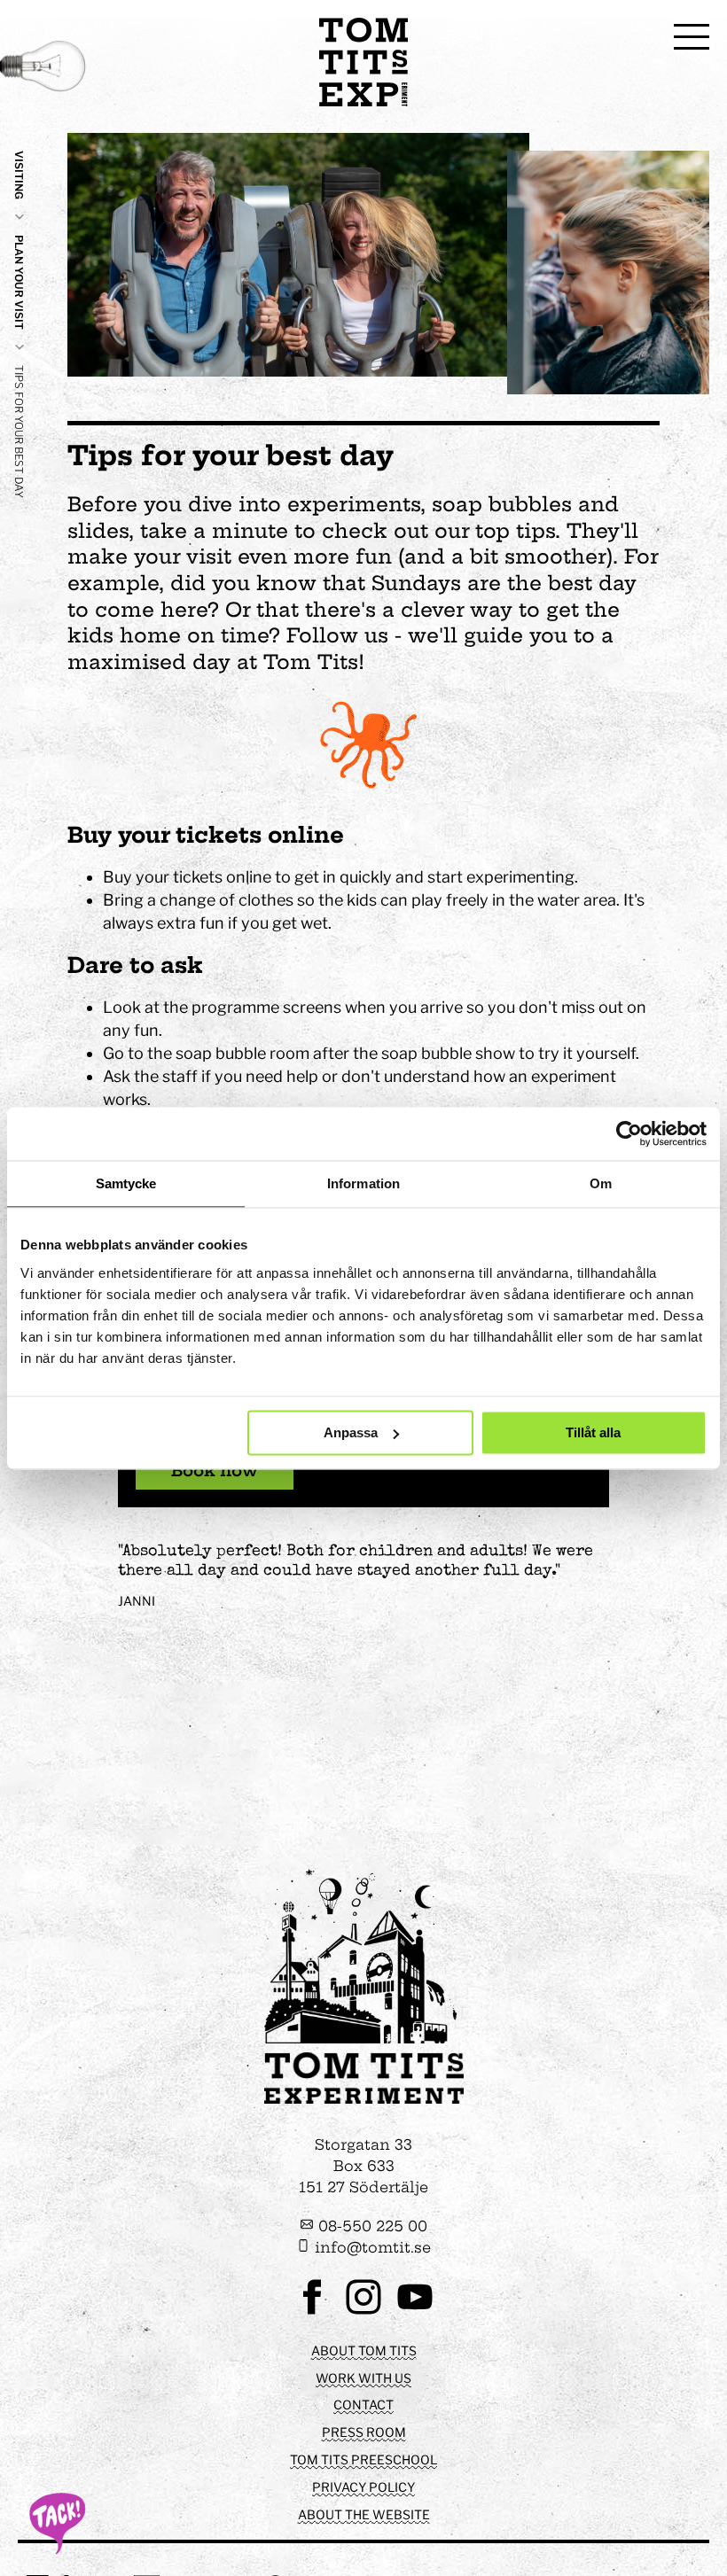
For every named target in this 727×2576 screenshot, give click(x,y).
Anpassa (351, 1432)
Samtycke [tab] (126, 1183)
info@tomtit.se (371, 2247)
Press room (364, 2432)
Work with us (363, 2378)
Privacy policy (363, 2487)
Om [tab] (601, 1183)
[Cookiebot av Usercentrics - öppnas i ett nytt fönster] (629, 1133)
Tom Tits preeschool (363, 2459)
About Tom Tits (364, 2350)
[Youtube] (415, 2312)
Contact (363, 2405)
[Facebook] (312, 2312)
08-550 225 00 (371, 2226)
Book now (215, 1471)
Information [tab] (363, 1183)
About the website (364, 2514)
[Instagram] (363, 2312)
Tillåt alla (593, 1432)
